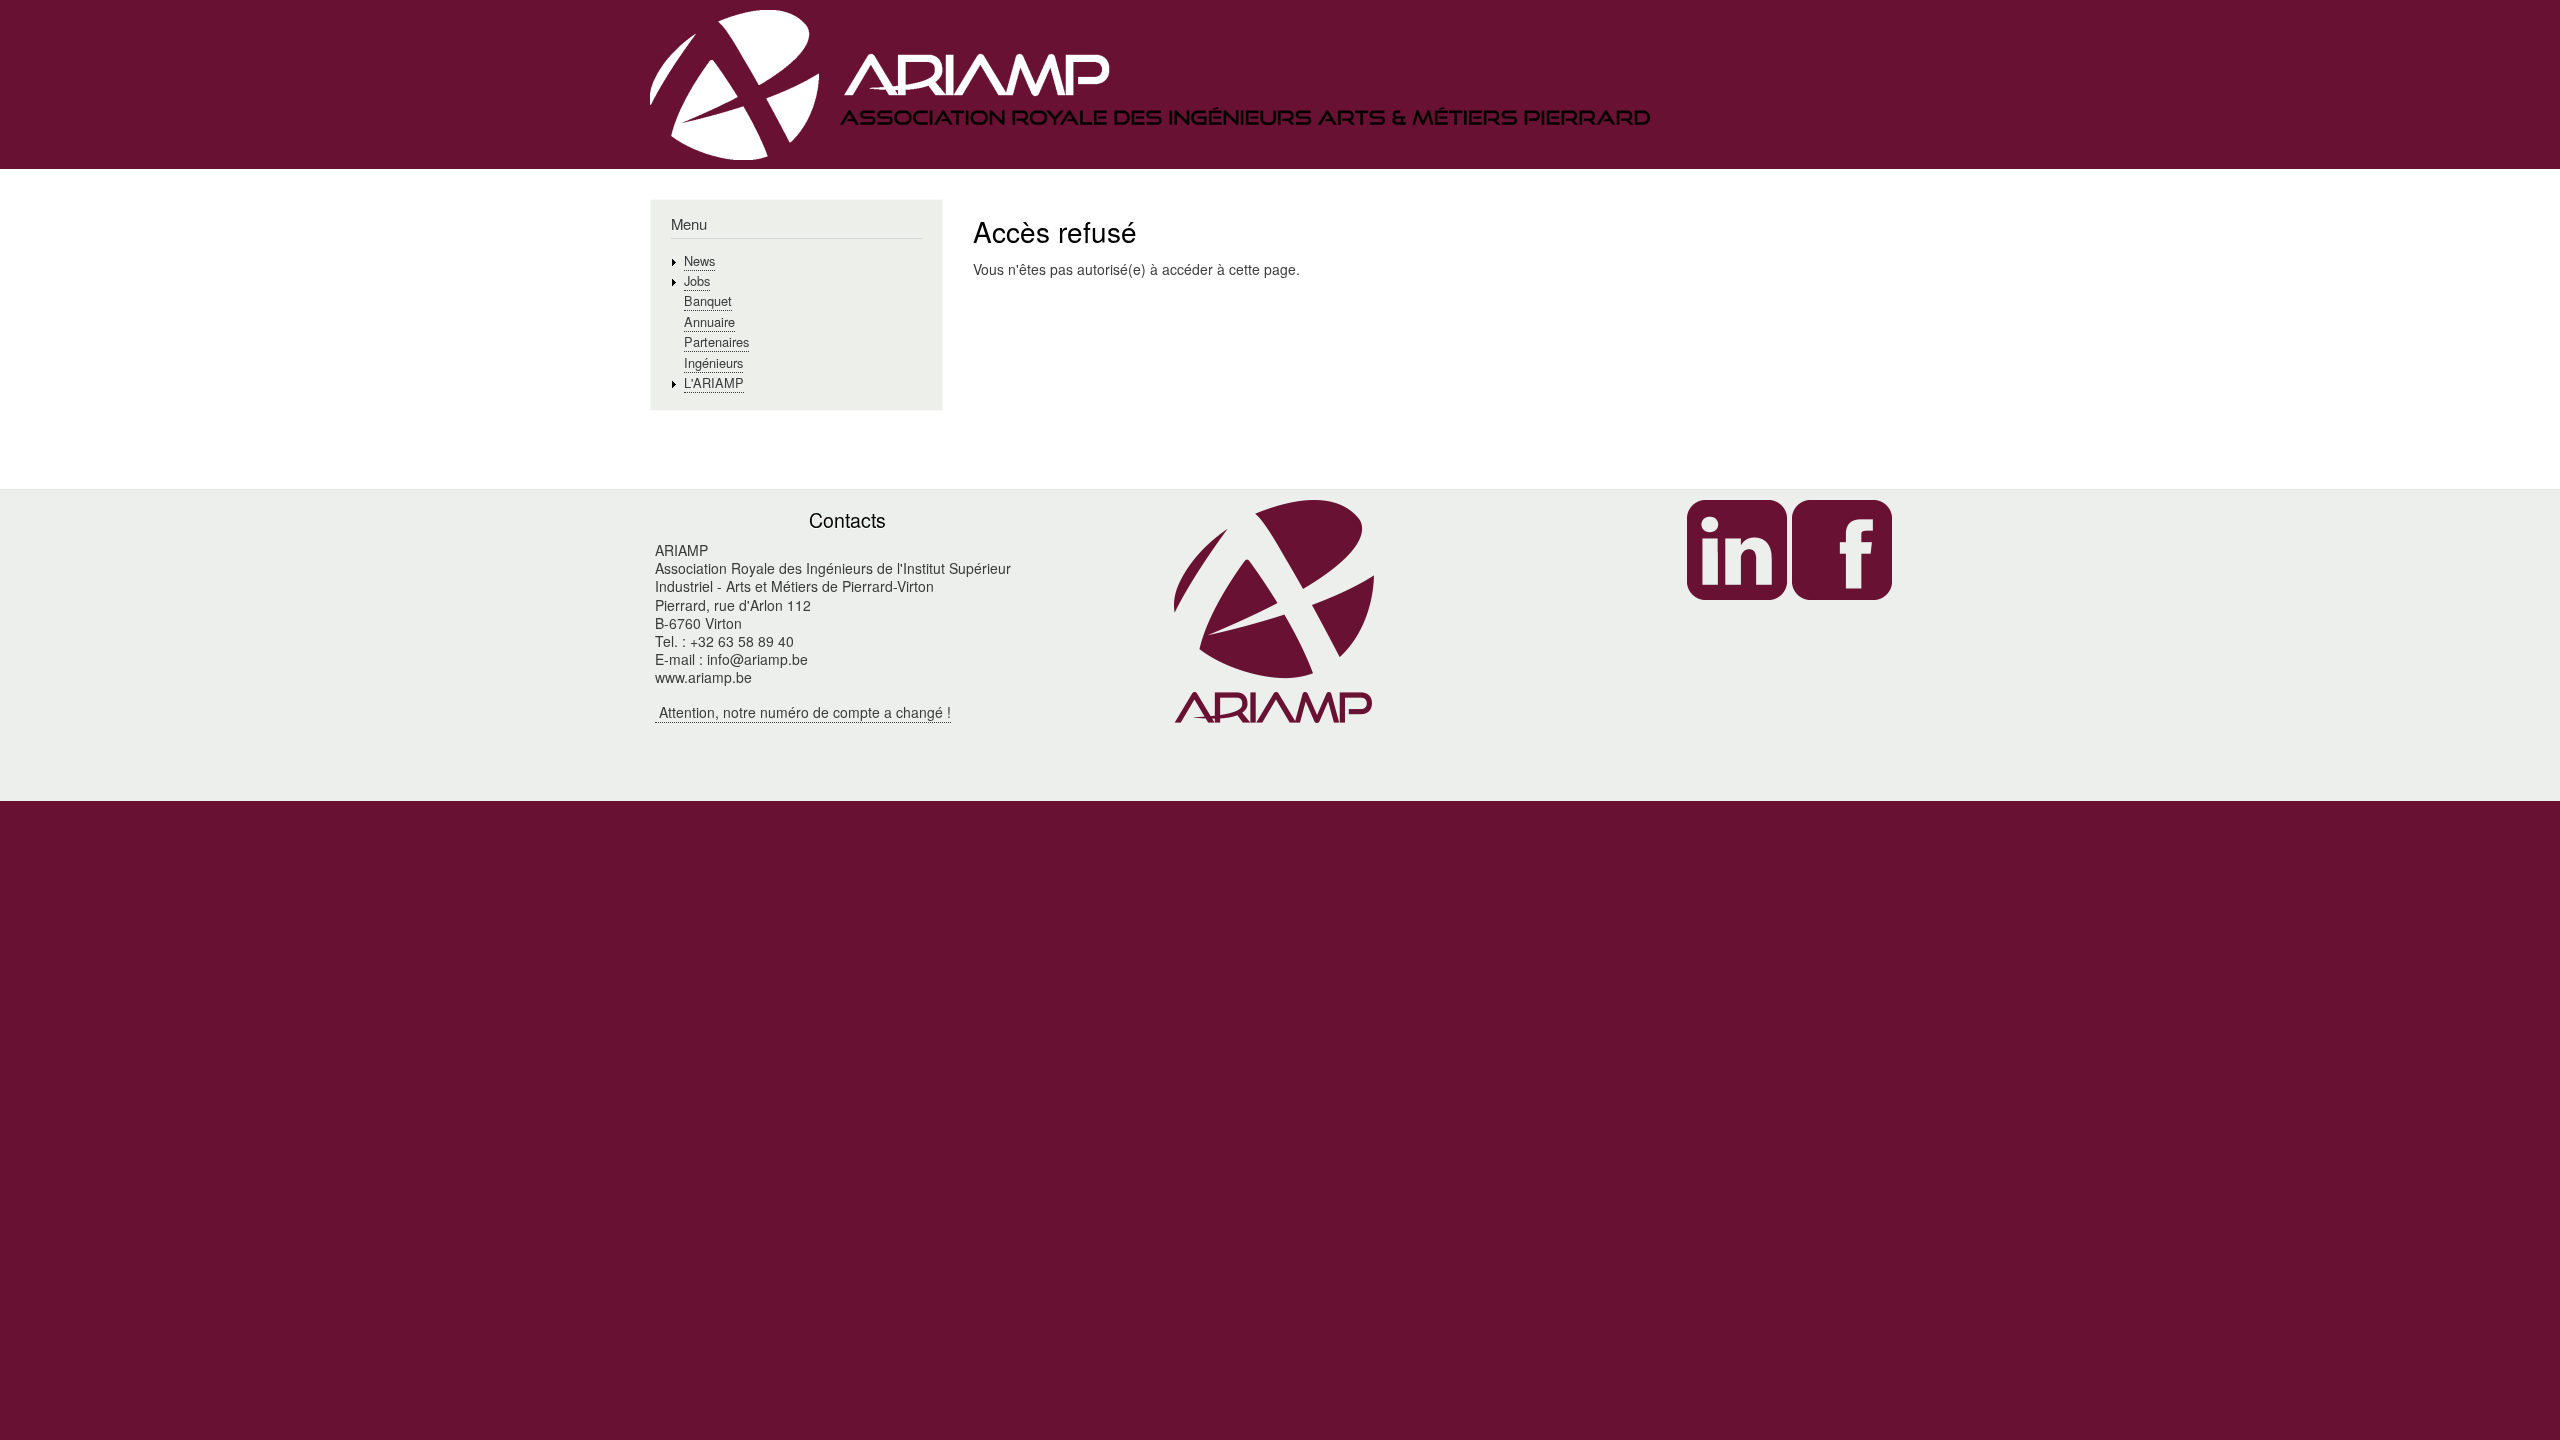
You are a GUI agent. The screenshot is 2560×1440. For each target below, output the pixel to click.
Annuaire (709, 321)
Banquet (708, 300)
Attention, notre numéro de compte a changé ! (803, 712)
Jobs (697, 280)
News (699, 260)
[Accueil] (1150, 87)
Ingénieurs (713, 362)
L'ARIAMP (714, 382)
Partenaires (716, 341)
